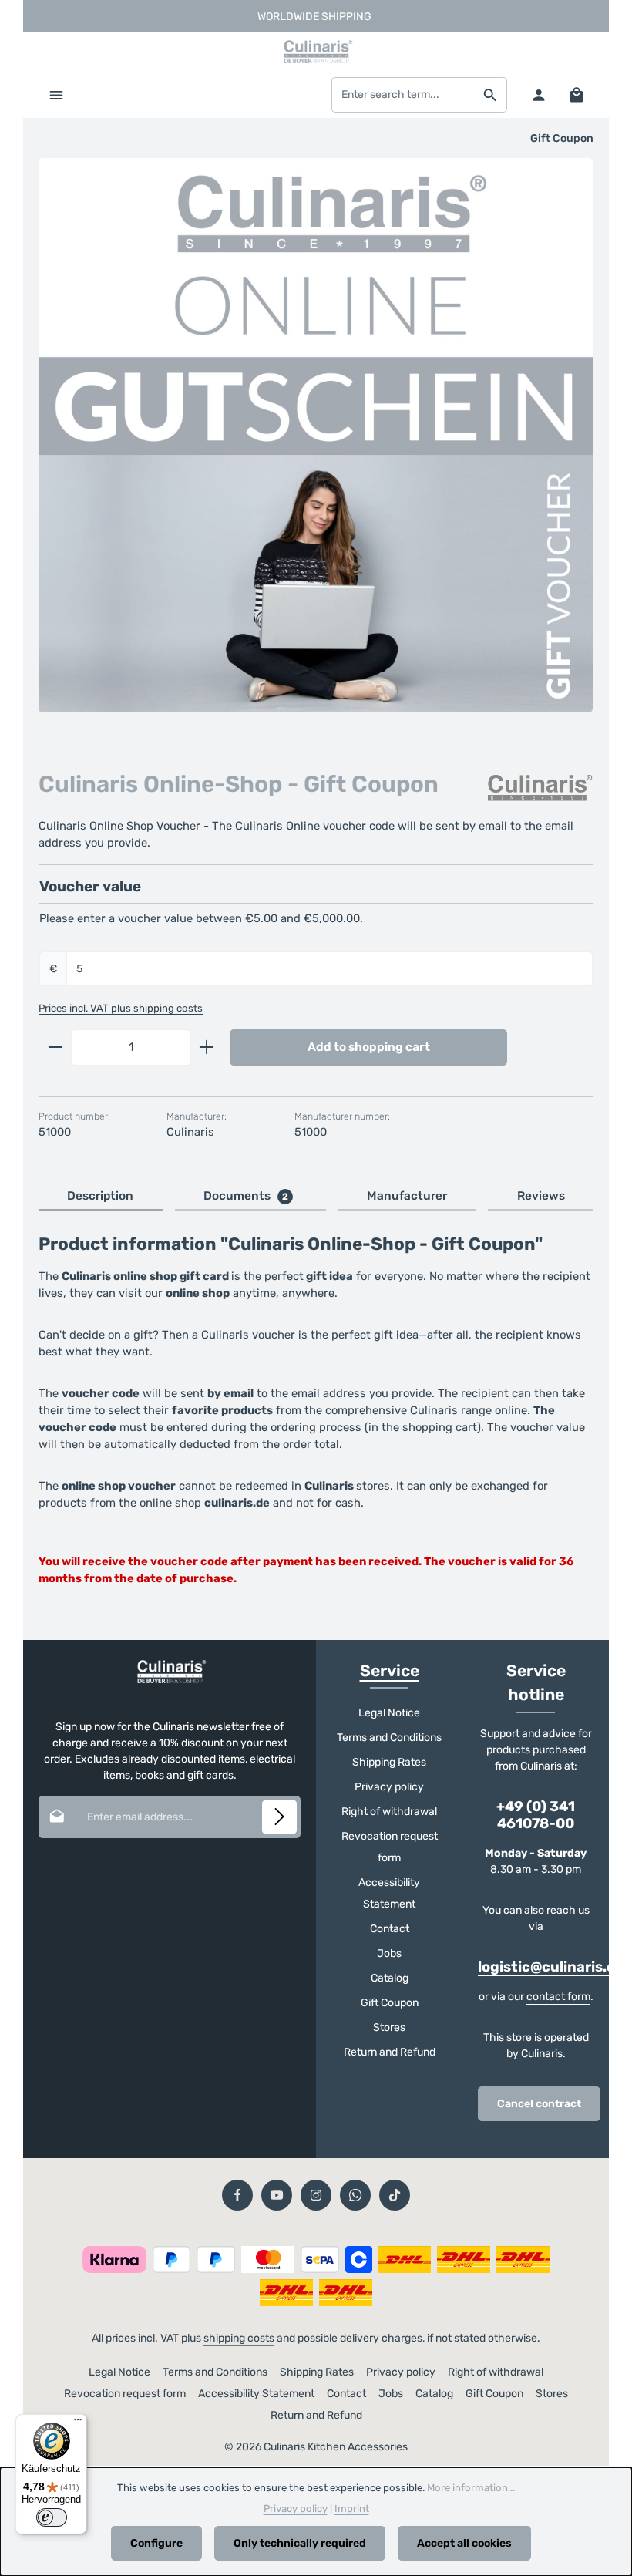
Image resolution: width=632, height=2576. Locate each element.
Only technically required (300, 2543)
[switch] (52, 2517)
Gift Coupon (390, 2003)
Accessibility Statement (389, 1893)
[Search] (491, 95)
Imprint (352, 2509)
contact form (558, 1997)
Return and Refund (390, 2052)
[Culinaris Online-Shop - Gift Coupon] (316, 435)
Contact (390, 1929)
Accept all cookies (464, 2543)
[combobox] (403, 95)
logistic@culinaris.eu (551, 1967)
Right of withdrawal (389, 1812)
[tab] (101, 1197)
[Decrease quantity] (55, 1047)
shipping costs (239, 2338)
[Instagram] (316, 2195)
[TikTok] (395, 2195)
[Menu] (56, 94)
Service (390, 1670)
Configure (156, 2543)
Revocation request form (390, 1847)
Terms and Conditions (389, 1738)
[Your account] (538, 94)
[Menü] (78, 2423)
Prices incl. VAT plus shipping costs (121, 1008)
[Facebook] (237, 2195)
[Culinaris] (540, 788)
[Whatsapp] (355, 2195)
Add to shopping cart (369, 1047)
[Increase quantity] (207, 1047)
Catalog (390, 1978)
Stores (389, 2027)
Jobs (389, 1953)
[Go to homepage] (316, 52)
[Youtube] (277, 2195)
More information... (471, 2488)
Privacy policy (389, 1787)
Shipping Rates (389, 1762)
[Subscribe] (279, 1817)
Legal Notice (389, 1713)
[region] (316, 449)
